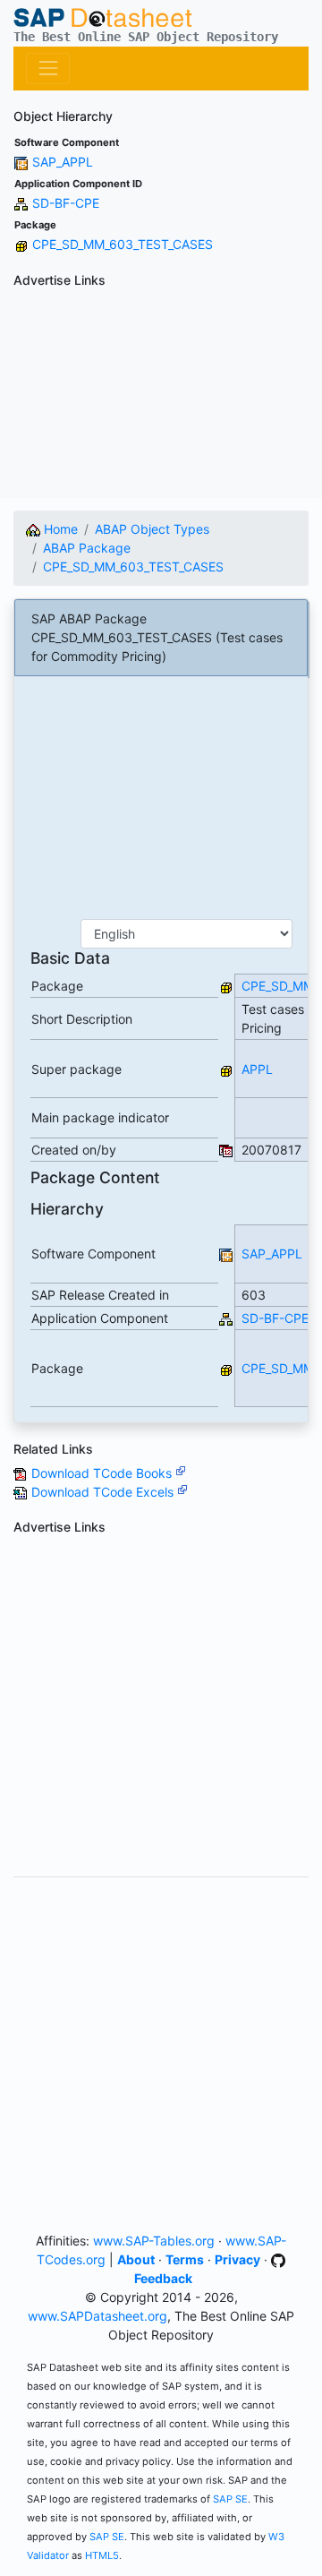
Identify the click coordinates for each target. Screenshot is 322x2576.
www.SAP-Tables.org (154, 2241)
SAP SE (230, 2499)
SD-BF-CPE (66, 203)
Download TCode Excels (104, 1492)
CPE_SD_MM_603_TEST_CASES (123, 244)
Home (59, 529)
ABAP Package (87, 548)
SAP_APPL (63, 162)
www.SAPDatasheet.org (97, 2316)
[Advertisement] (161, 396)
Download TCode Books (103, 1473)
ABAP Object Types (152, 529)
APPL (257, 1069)
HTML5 (102, 2555)
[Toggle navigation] (48, 69)
